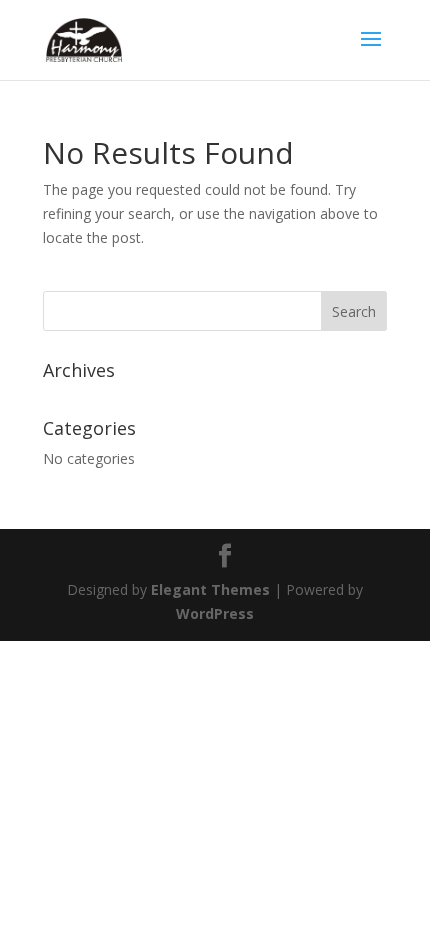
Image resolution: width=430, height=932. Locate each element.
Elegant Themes (210, 589)
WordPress (215, 613)
